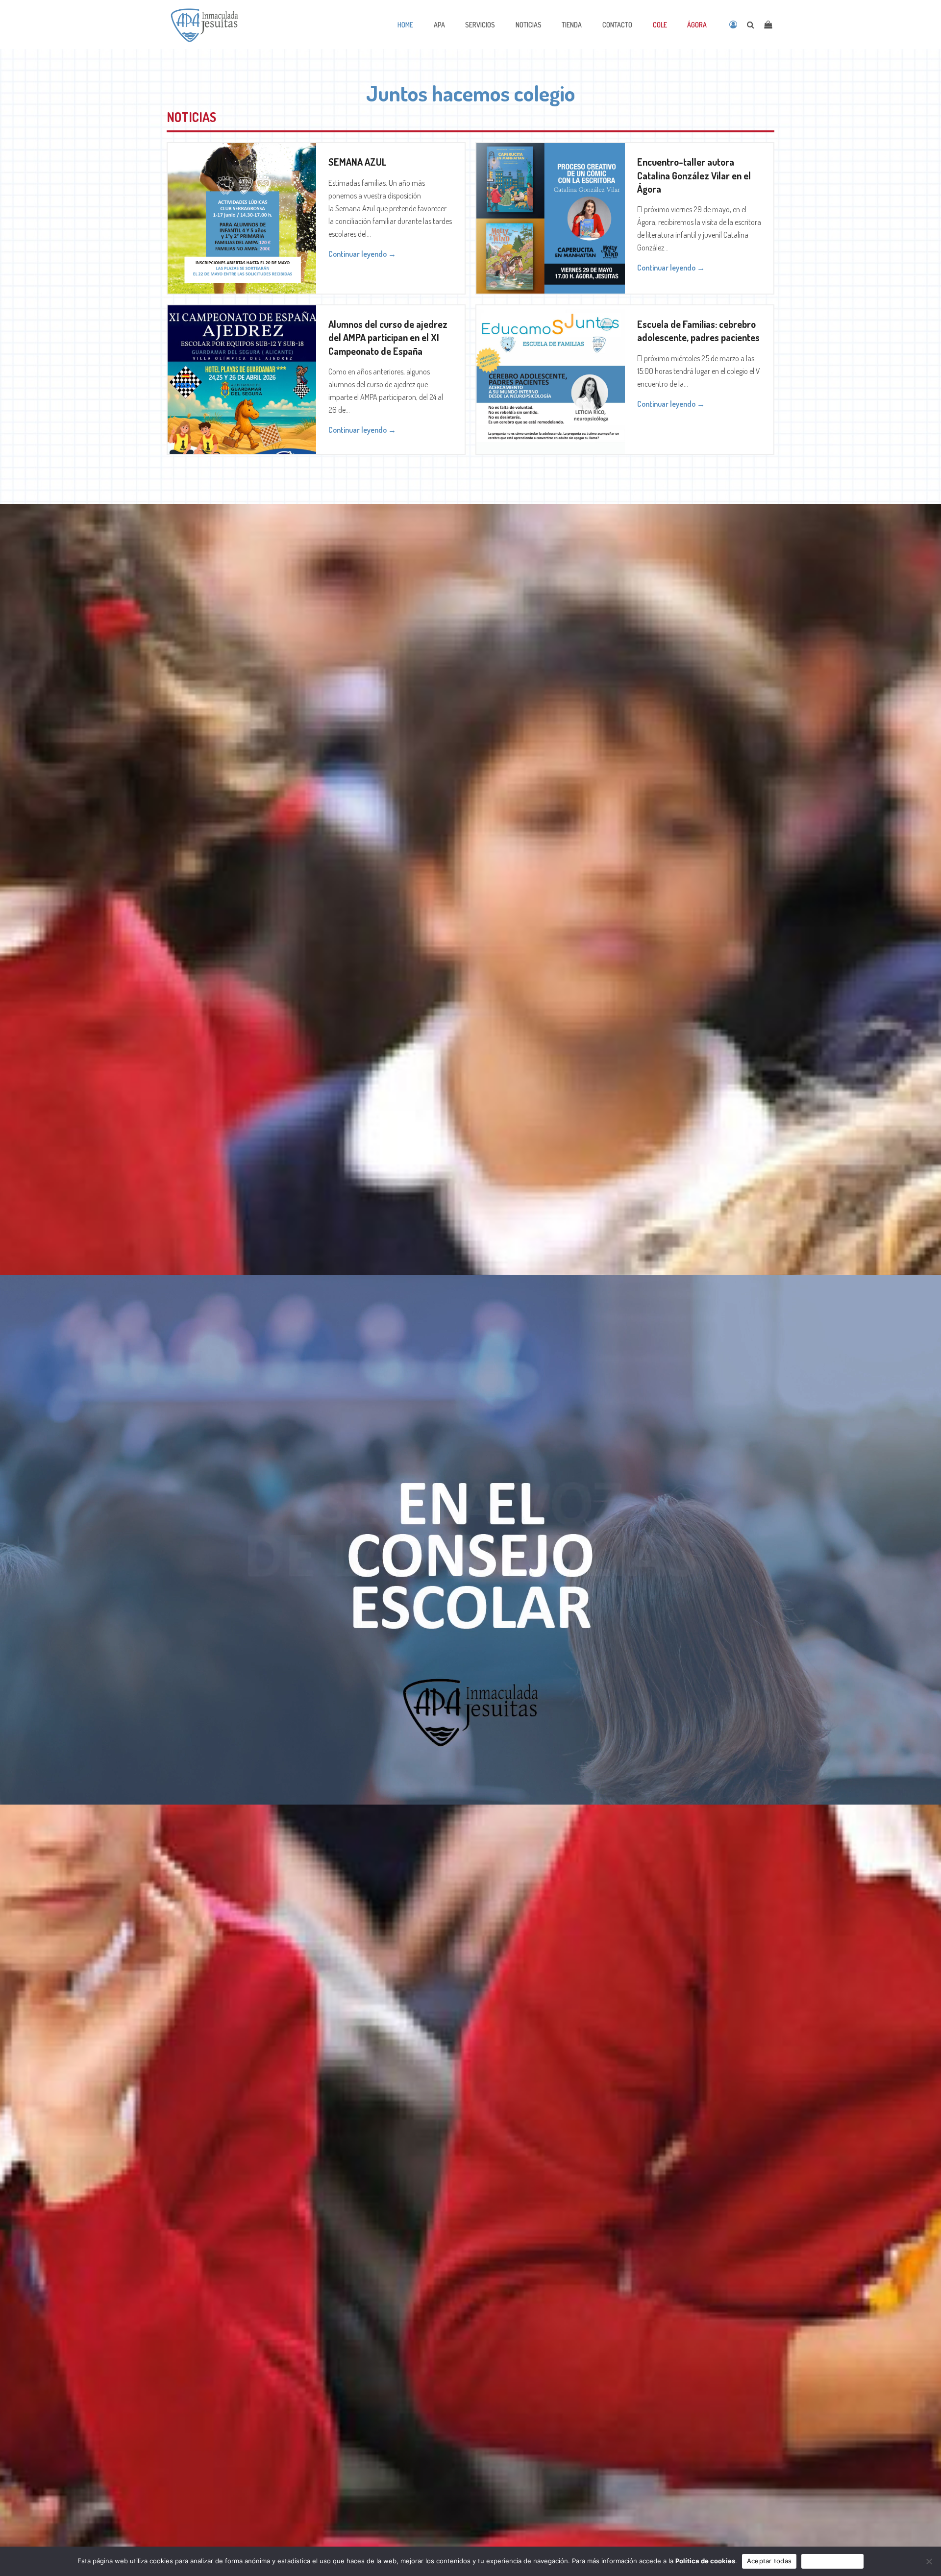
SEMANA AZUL (358, 162)
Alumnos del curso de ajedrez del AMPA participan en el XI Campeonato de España (388, 337)
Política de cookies (705, 2561)
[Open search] (751, 25)
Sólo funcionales (832, 2561)
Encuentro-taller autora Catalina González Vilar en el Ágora (694, 175)
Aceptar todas (769, 2561)
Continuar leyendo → (362, 254)
